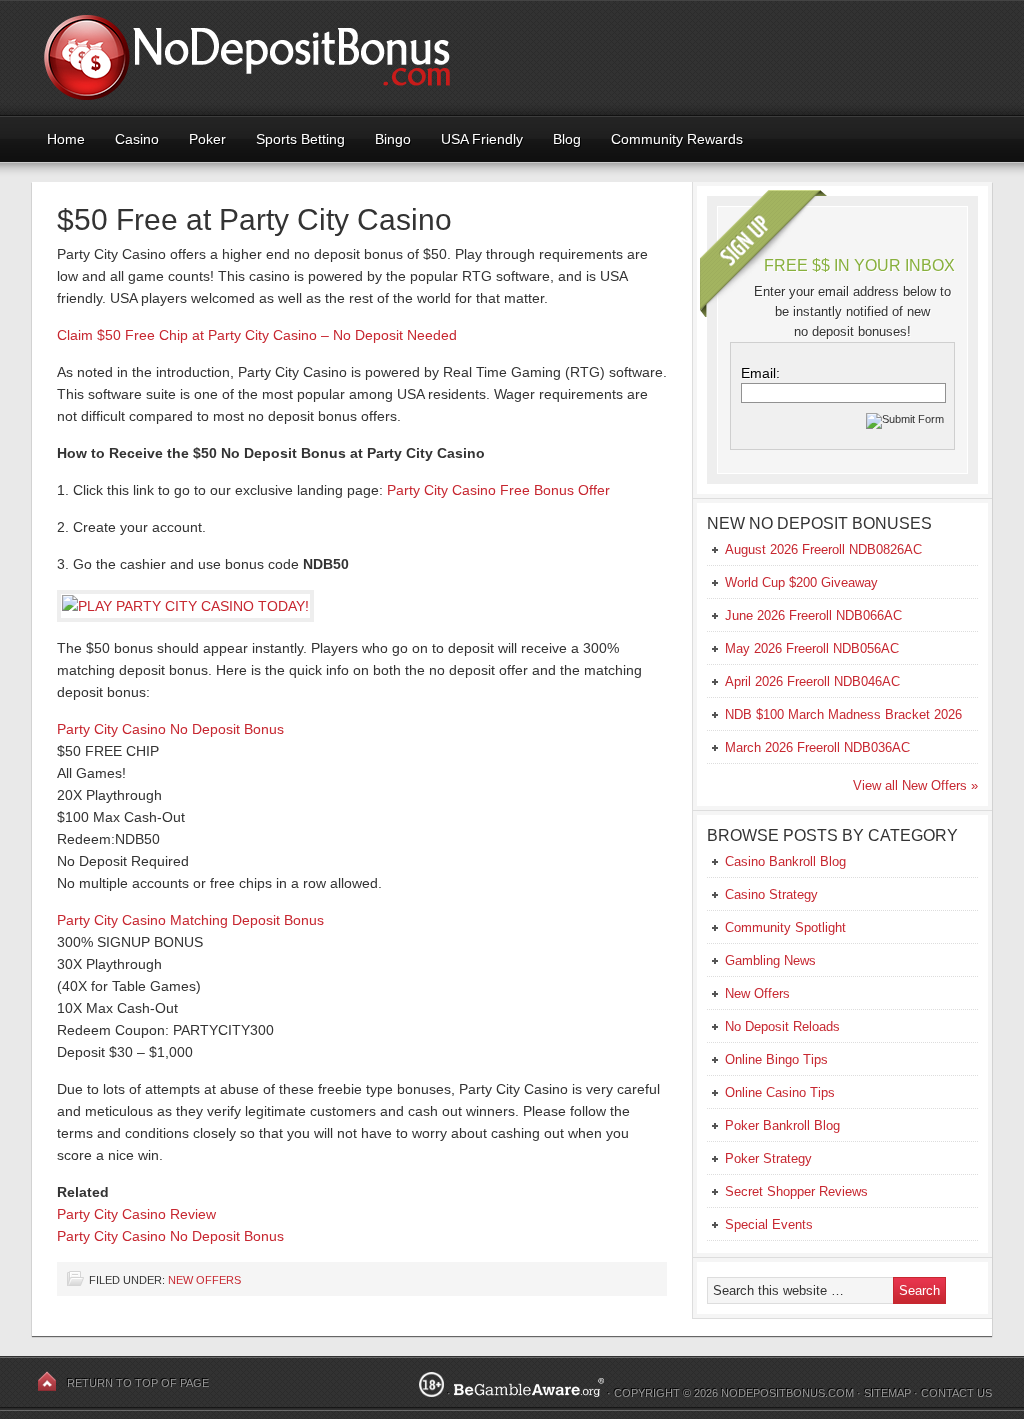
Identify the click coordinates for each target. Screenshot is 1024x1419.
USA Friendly (482, 139)
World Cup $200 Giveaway (801, 582)
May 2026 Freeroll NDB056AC (812, 648)
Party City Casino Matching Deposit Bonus (190, 920)
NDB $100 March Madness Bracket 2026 (843, 714)
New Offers (204, 1280)
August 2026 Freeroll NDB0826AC (823, 549)
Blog (567, 139)
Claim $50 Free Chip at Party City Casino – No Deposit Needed (257, 335)
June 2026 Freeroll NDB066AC (813, 615)
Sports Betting (300, 139)
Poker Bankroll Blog (782, 1125)
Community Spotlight (785, 927)
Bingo (393, 139)
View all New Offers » (915, 785)
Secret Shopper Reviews (796, 1191)
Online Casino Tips (780, 1092)
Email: (760, 373)
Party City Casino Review (136, 1214)
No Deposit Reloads (782, 1026)
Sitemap (887, 1393)
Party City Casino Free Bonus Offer (498, 490)
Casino (137, 139)
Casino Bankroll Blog (785, 861)
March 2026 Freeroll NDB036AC (817, 747)
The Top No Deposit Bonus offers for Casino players (512, 57)
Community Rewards (677, 139)
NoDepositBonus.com (787, 1393)
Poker (207, 139)
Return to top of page (138, 1383)
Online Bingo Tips (776, 1059)
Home (66, 139)
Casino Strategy (771, 894)
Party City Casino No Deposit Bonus (170, 729)
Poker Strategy (768, 1158)
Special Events (769, 1224)
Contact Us (956, 1393)
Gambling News (770, 960)
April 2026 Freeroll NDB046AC (812, 681)
